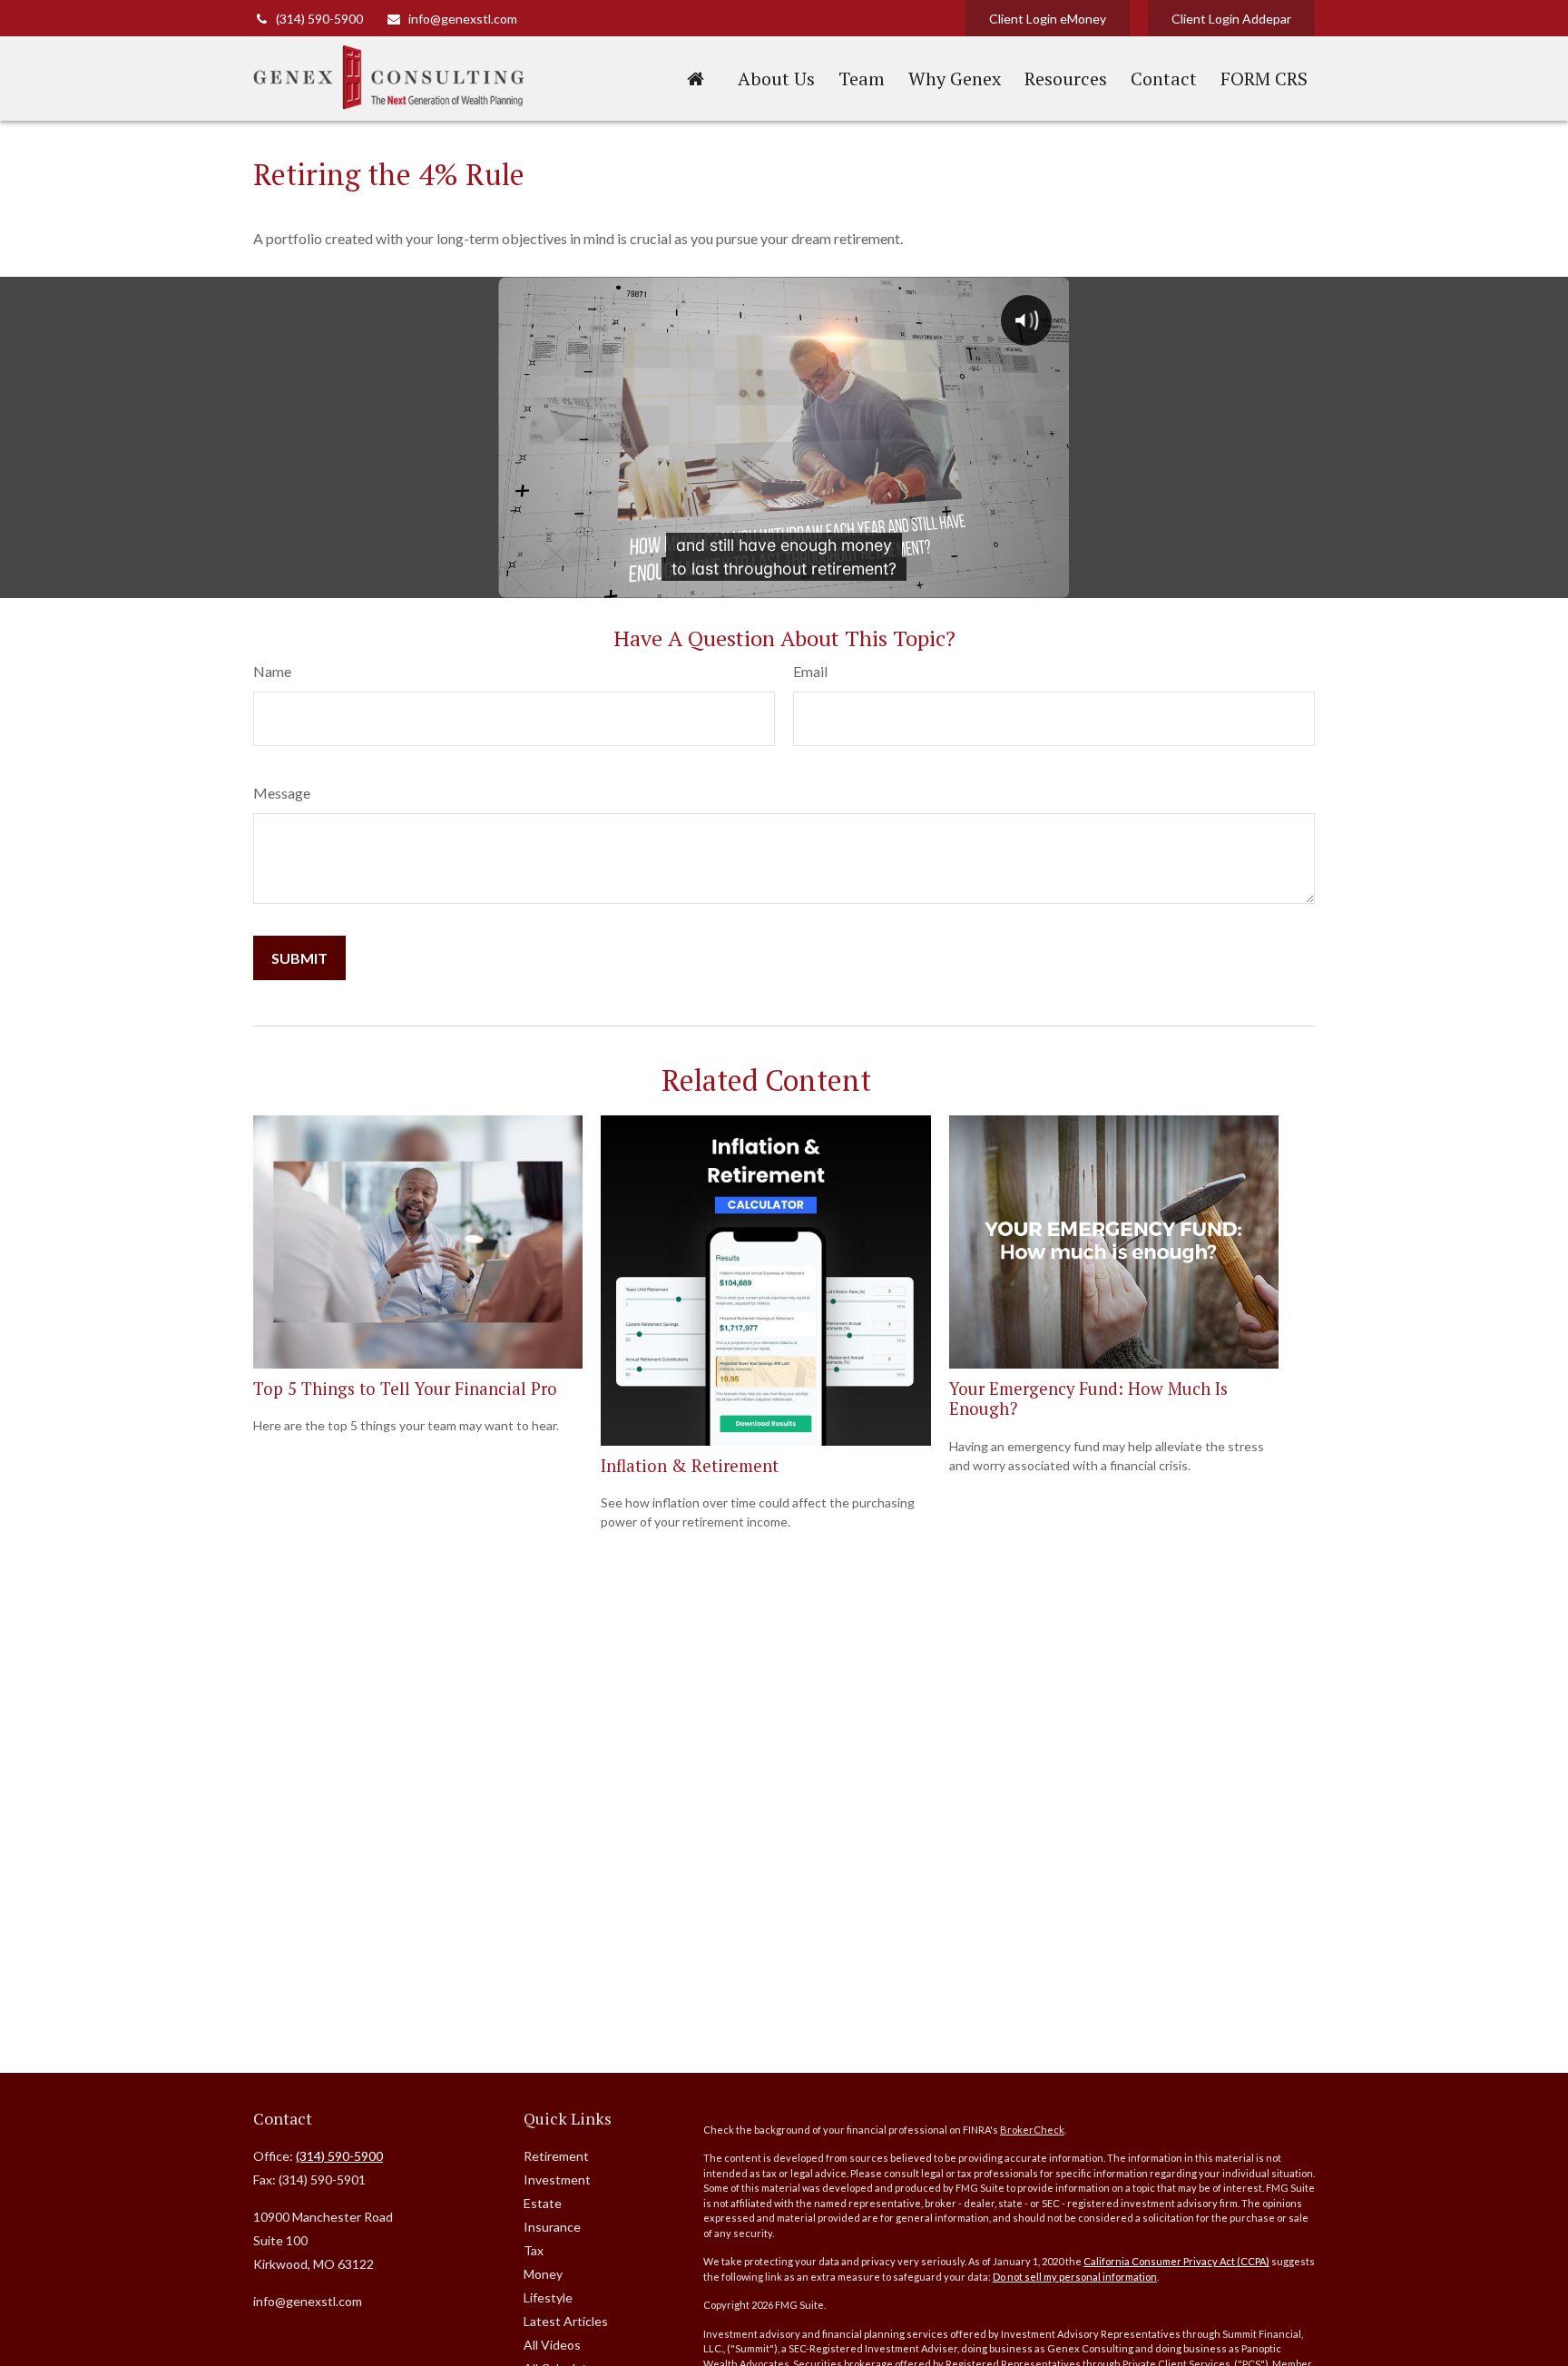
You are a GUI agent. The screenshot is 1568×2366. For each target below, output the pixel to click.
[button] (695, 78)
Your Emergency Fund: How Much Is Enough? (1088, 1399)
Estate (543, 2203)
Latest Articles (566, 2321)
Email (810, 671)
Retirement (556, 2156)
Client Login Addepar (1231, 19)
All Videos (552, 2345)
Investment (557, 2179)
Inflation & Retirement (690, 1466)
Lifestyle (548, 2297)
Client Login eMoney (1048, 19)
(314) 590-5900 (319, 19)
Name (272, 671)
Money (543, 2274)
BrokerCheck (1032, 2130)
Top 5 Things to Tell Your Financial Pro (405, 1389)
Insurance (552, 2227)
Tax (534, 2250)
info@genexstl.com (463, 19)
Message (282, 793)
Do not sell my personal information (1075, 2277)
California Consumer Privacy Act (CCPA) (1176, 2261)
